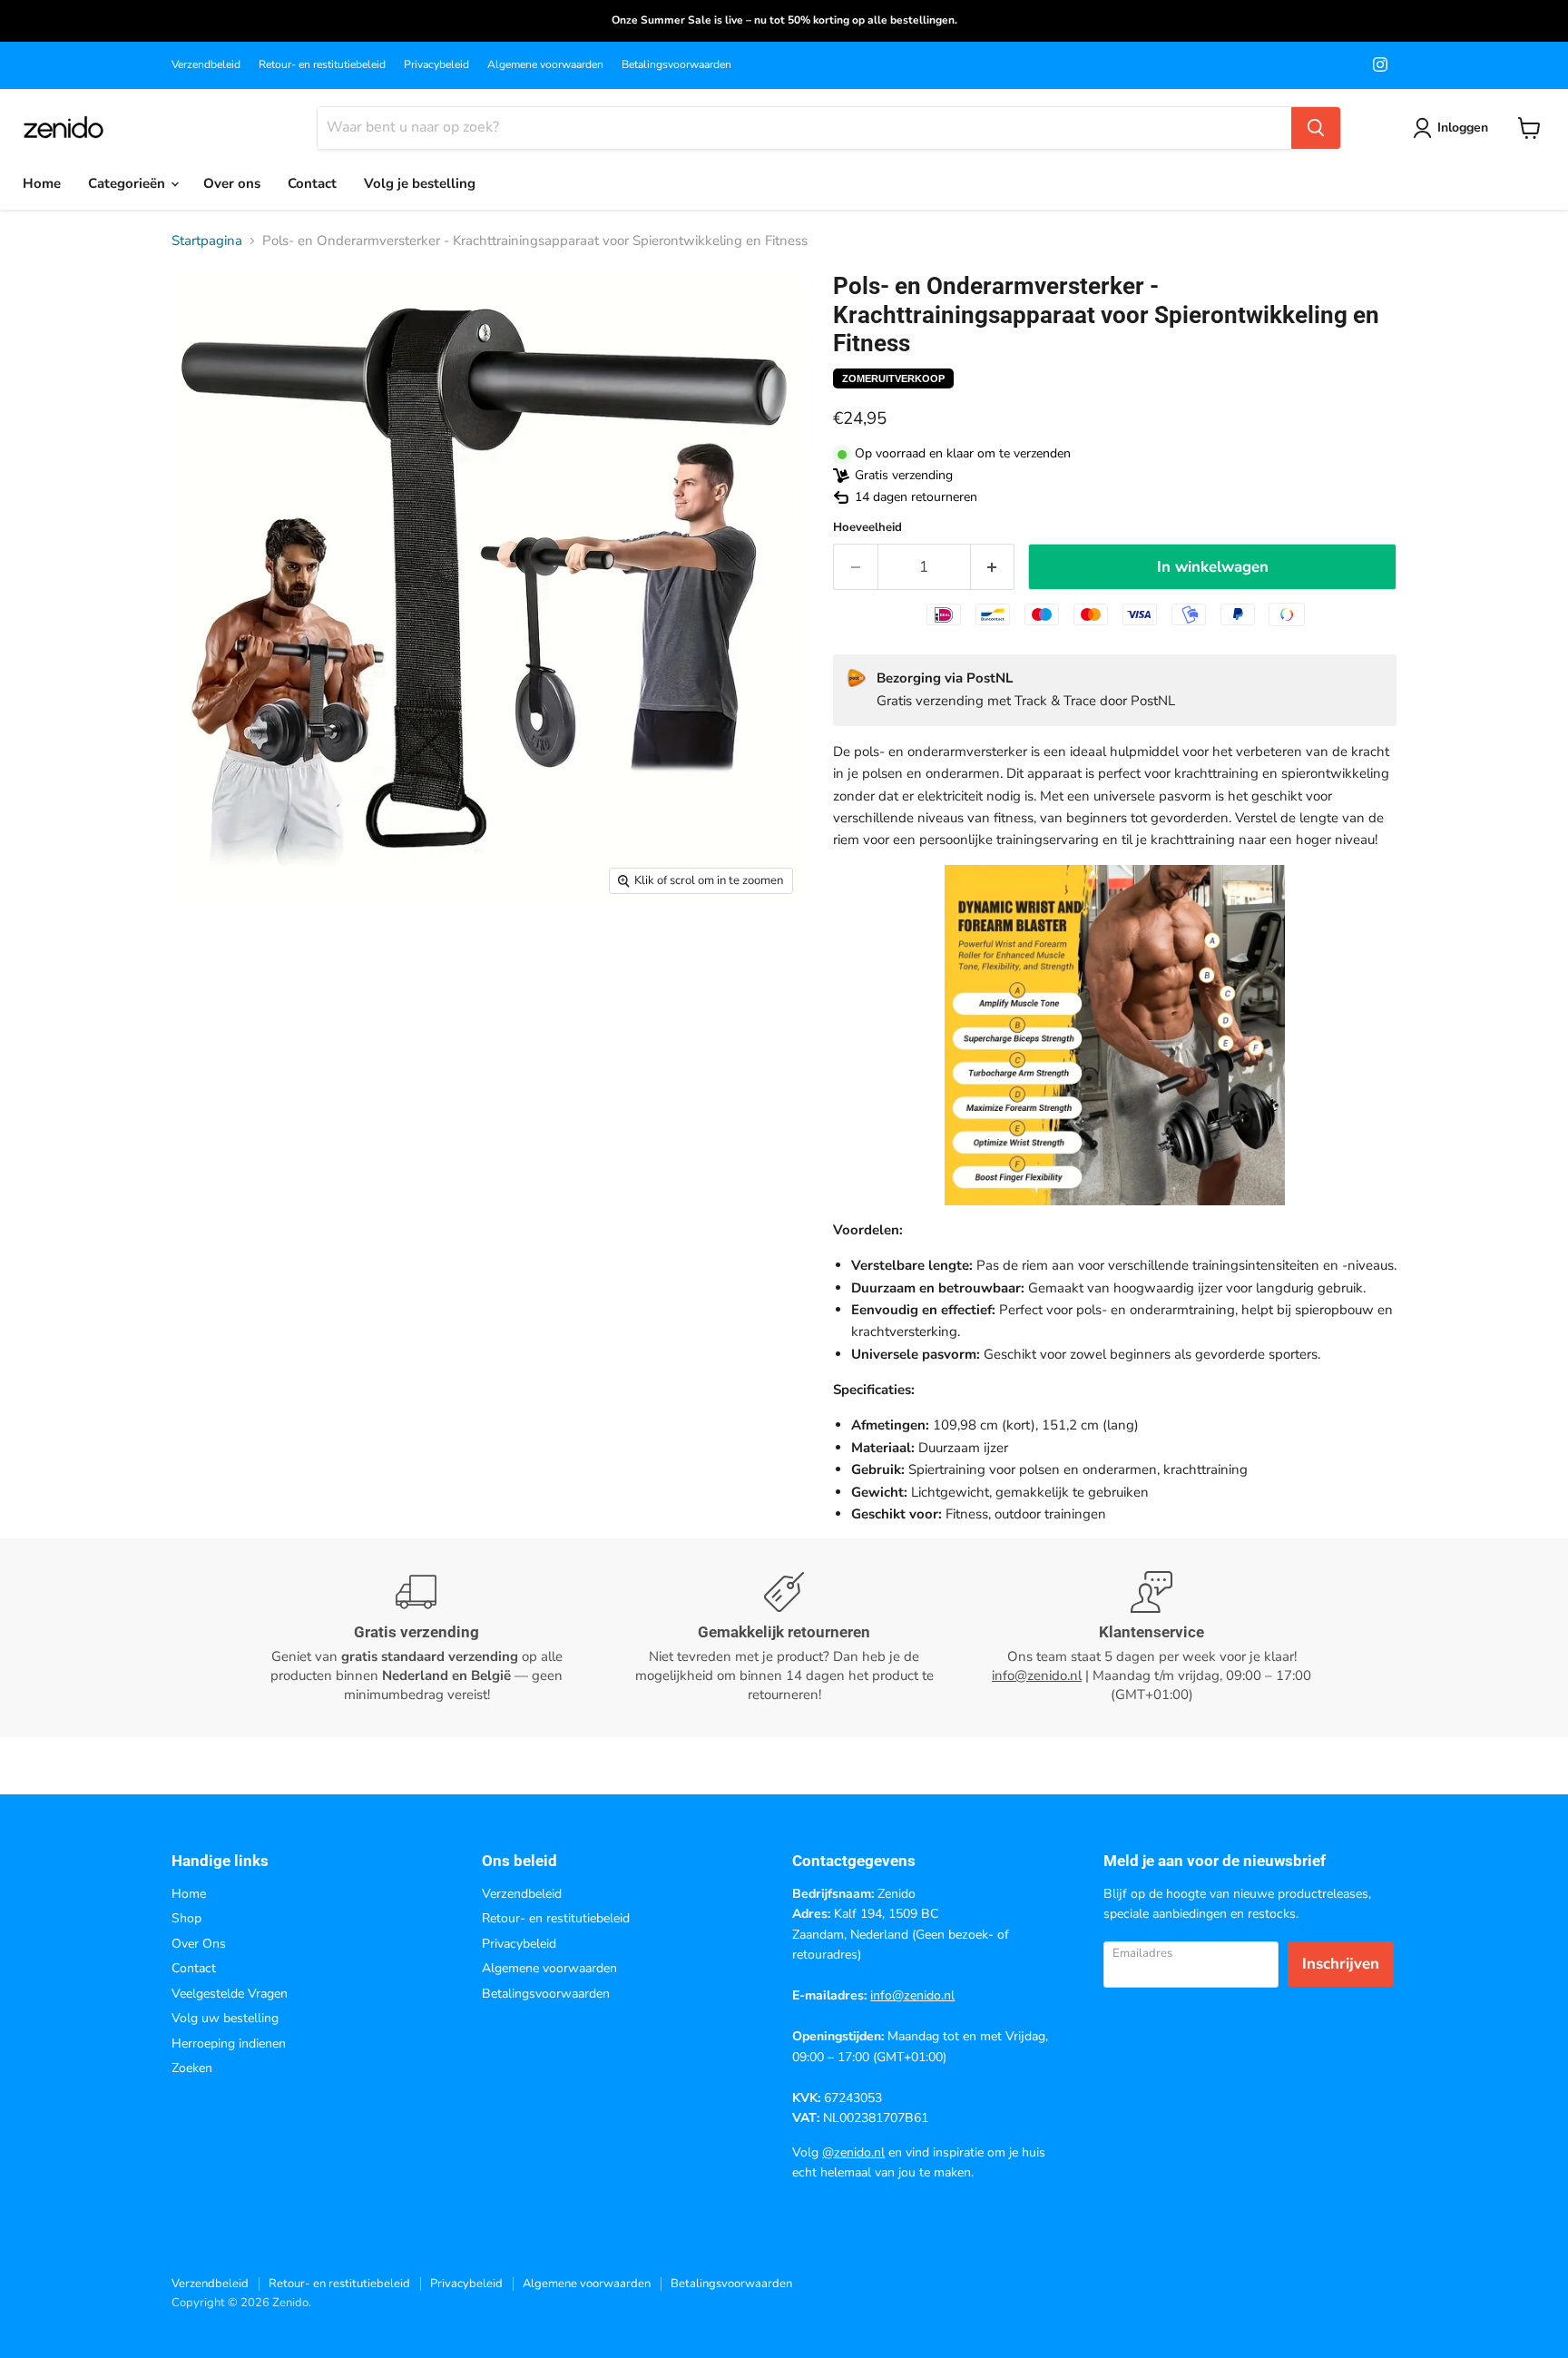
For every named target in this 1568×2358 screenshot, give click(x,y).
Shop (186, 1918)
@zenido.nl (853, 2152)
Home (42, 183)
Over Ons (199, 1944)
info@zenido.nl (1037, 1675)
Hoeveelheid (867, 528)
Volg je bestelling (420, 183)
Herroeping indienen (229, 2044)
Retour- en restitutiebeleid (322, 64)
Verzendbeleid (206, 64)
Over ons (232, 183)
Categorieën (128, 183)
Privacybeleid (436, 64)
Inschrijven (1341, 1964)
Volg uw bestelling (225, 2018)
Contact (312, 183)
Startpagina (207, 241)
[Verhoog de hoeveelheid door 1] (993, 567)
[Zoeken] (1316, 128)
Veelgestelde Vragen (230, 1994)
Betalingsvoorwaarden (676, 64)
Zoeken (192, 2068)
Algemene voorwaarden (545, 64)
